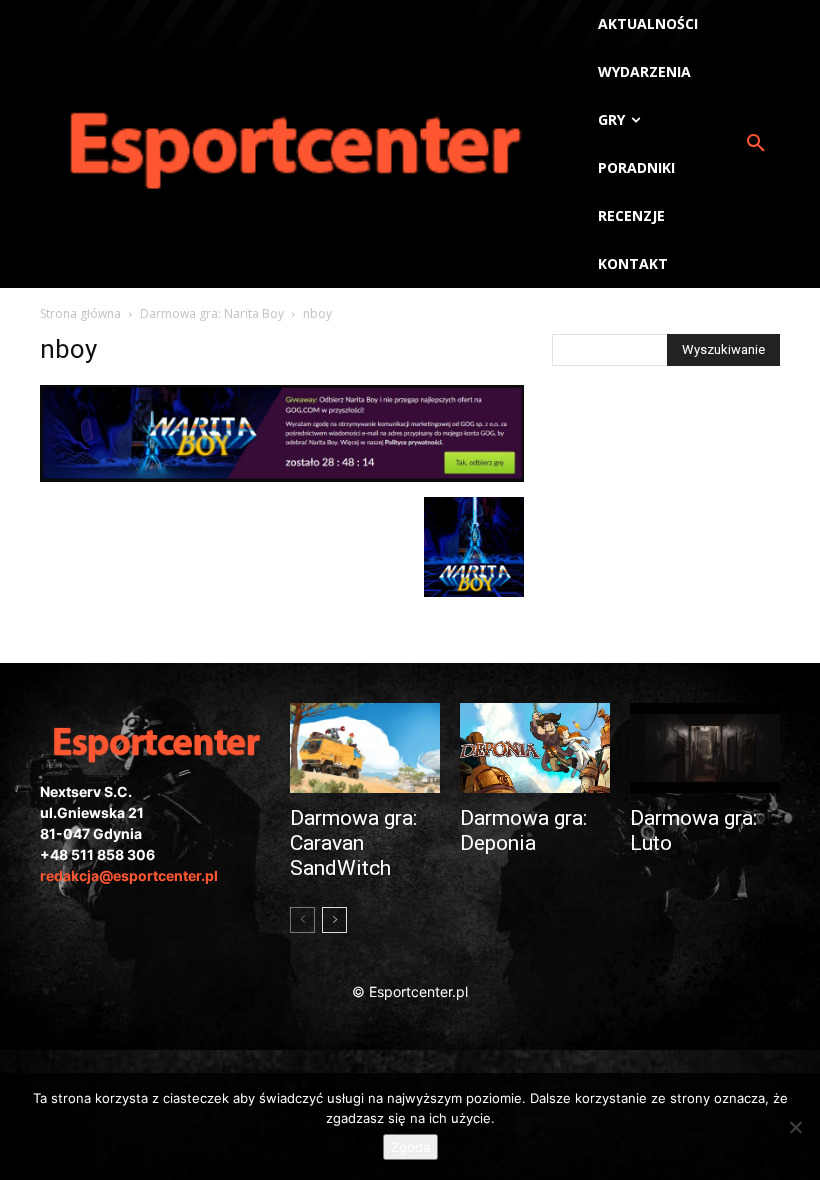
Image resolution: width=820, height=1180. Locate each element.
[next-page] (334, 920)
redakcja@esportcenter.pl (129, 875)
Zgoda (410, 1147)
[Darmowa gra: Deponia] (535, 748)
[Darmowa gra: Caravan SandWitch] (365, 748)
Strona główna (80, 313)
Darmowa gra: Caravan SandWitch (353, 843)
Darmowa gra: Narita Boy (212, 313)
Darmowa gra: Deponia (523, 830)
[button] (756, 144)
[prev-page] (302, 920)
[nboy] (282, 476)
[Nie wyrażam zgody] (795, 1127)
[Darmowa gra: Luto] (705, 748)
